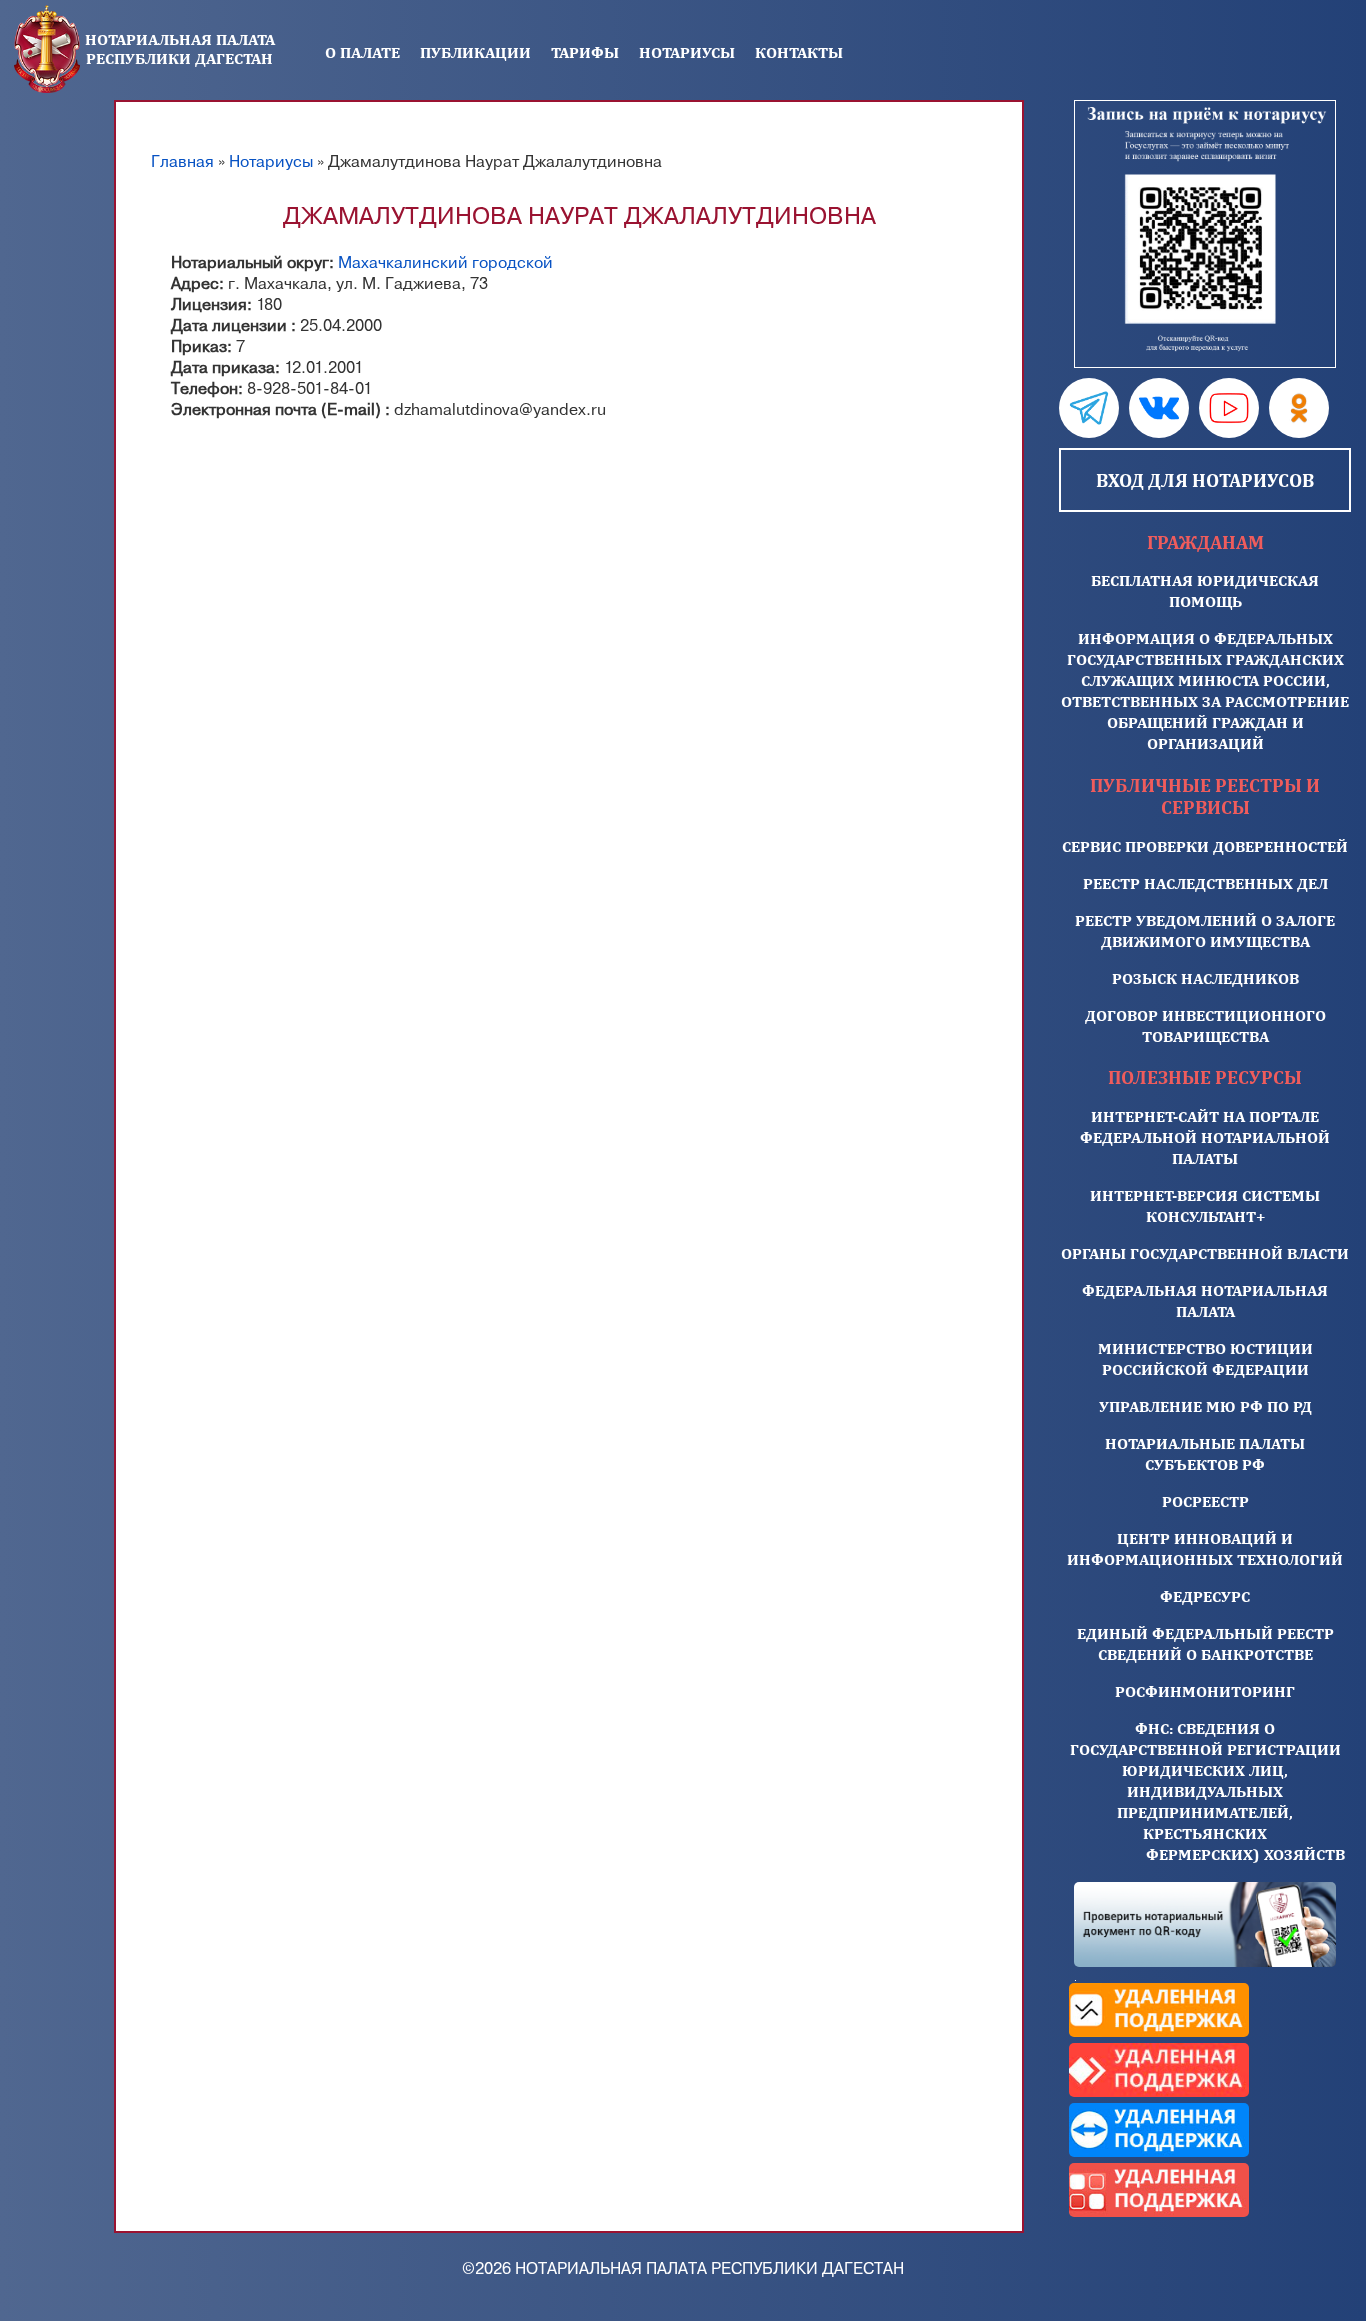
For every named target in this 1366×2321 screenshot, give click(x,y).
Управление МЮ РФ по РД (1205, 1406)
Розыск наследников (1205, 978)
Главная (182, 162)
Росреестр (1205, 1501)
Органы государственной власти (1205, 1253)
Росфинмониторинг (1205, 1691)
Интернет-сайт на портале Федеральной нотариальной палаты (1205, 1137)
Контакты (799, 52)
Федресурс (1205, 1596)
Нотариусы (687, 52)
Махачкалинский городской (445, 263)
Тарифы (585, 52)
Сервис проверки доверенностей (1205, 846)
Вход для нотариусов (1205, 480)
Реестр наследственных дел (1205, 883)
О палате (362, 52)
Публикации (475, 52)
